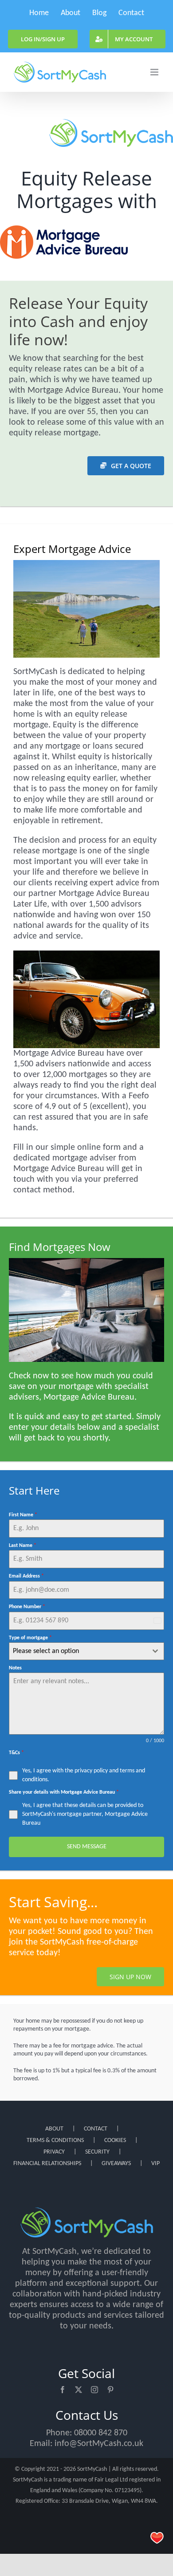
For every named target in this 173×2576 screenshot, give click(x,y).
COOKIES (115, 2140)
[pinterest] (110, 2390)
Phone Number (27, 1607)
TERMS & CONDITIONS (55, 2140)
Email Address (26, 1576)
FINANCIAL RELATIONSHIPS (47, 2164)
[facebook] (63, 2390)
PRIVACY (54, 2152)
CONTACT (96, 2129)
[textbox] (78, 1651)
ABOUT (54, 2129)
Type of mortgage (30, 1638)
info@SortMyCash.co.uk (99, 2444)
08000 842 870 (101, 2433)
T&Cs (16, 1753)
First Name (23, 1515)
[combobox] (86, 1651)
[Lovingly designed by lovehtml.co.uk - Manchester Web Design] (157, 2538)
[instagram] (94, 2390)
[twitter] (79, 2390)
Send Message (87, 1847)
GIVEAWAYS (116, 2164)
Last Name (23, 1546)
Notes (15, 1668)
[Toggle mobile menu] (155, 72)
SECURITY (97, 2152)
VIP (155, 2164)
